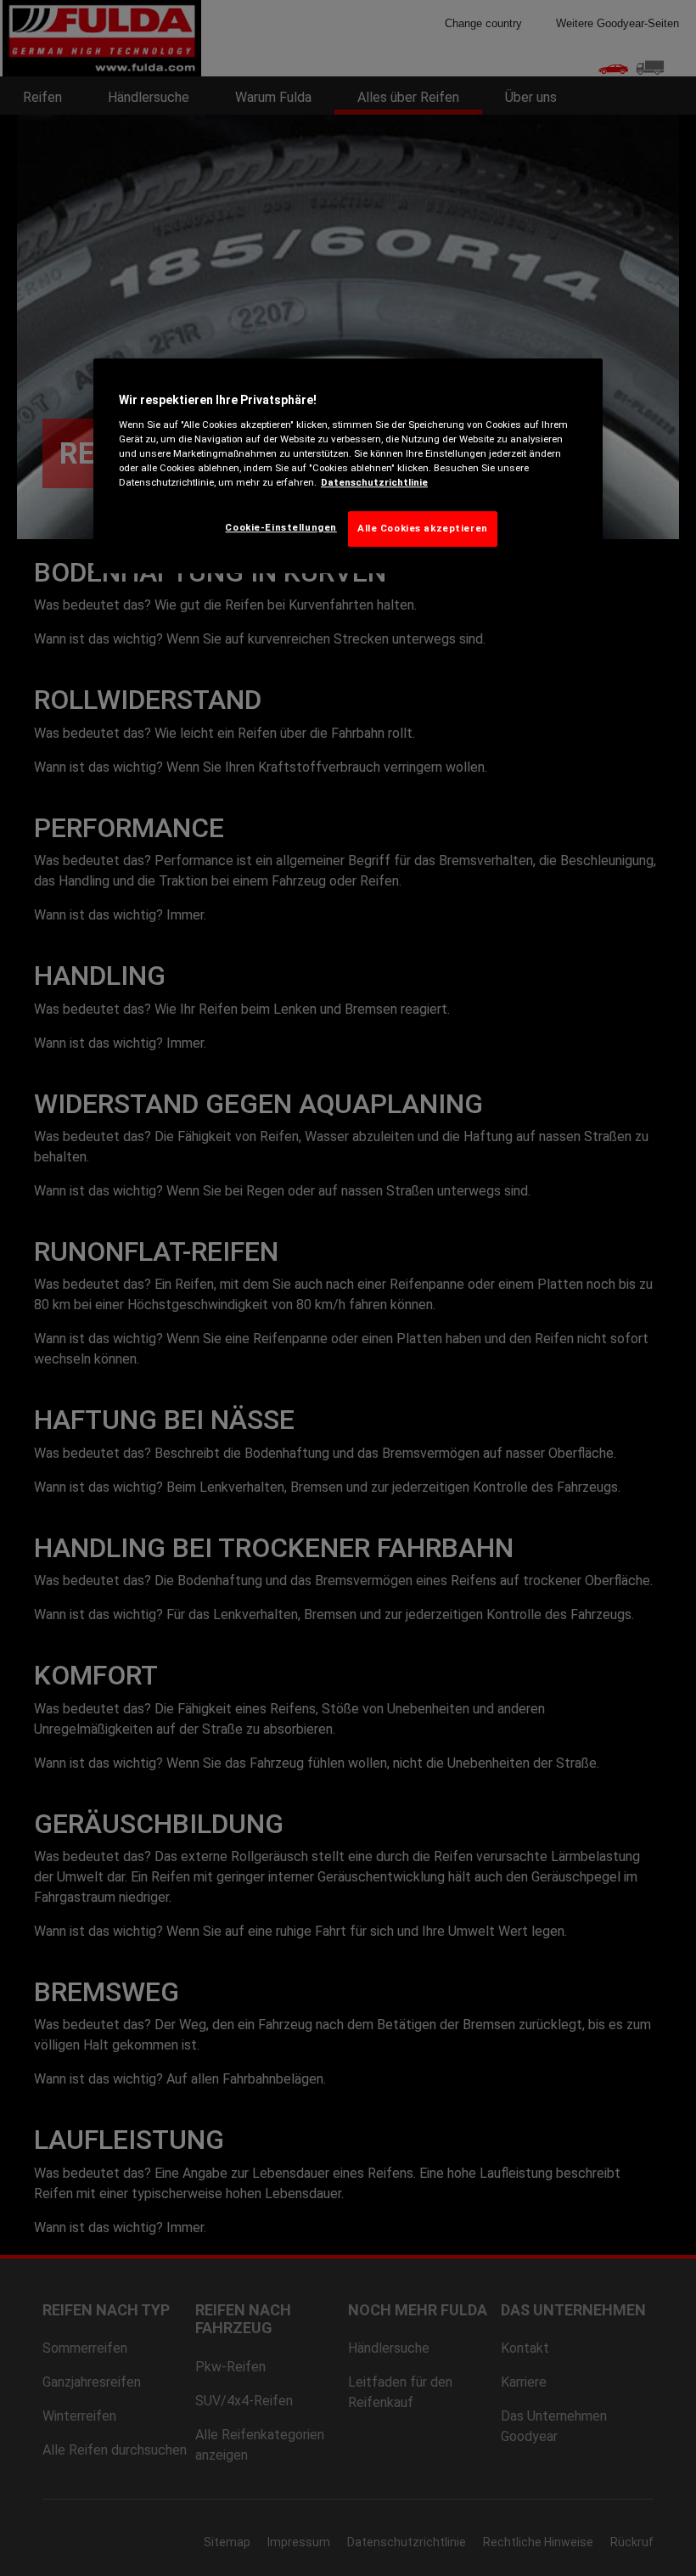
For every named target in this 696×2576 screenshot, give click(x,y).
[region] (348, 466)
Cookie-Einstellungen (281, 527)
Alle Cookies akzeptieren (423, 528)
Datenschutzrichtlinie (374, 482)
